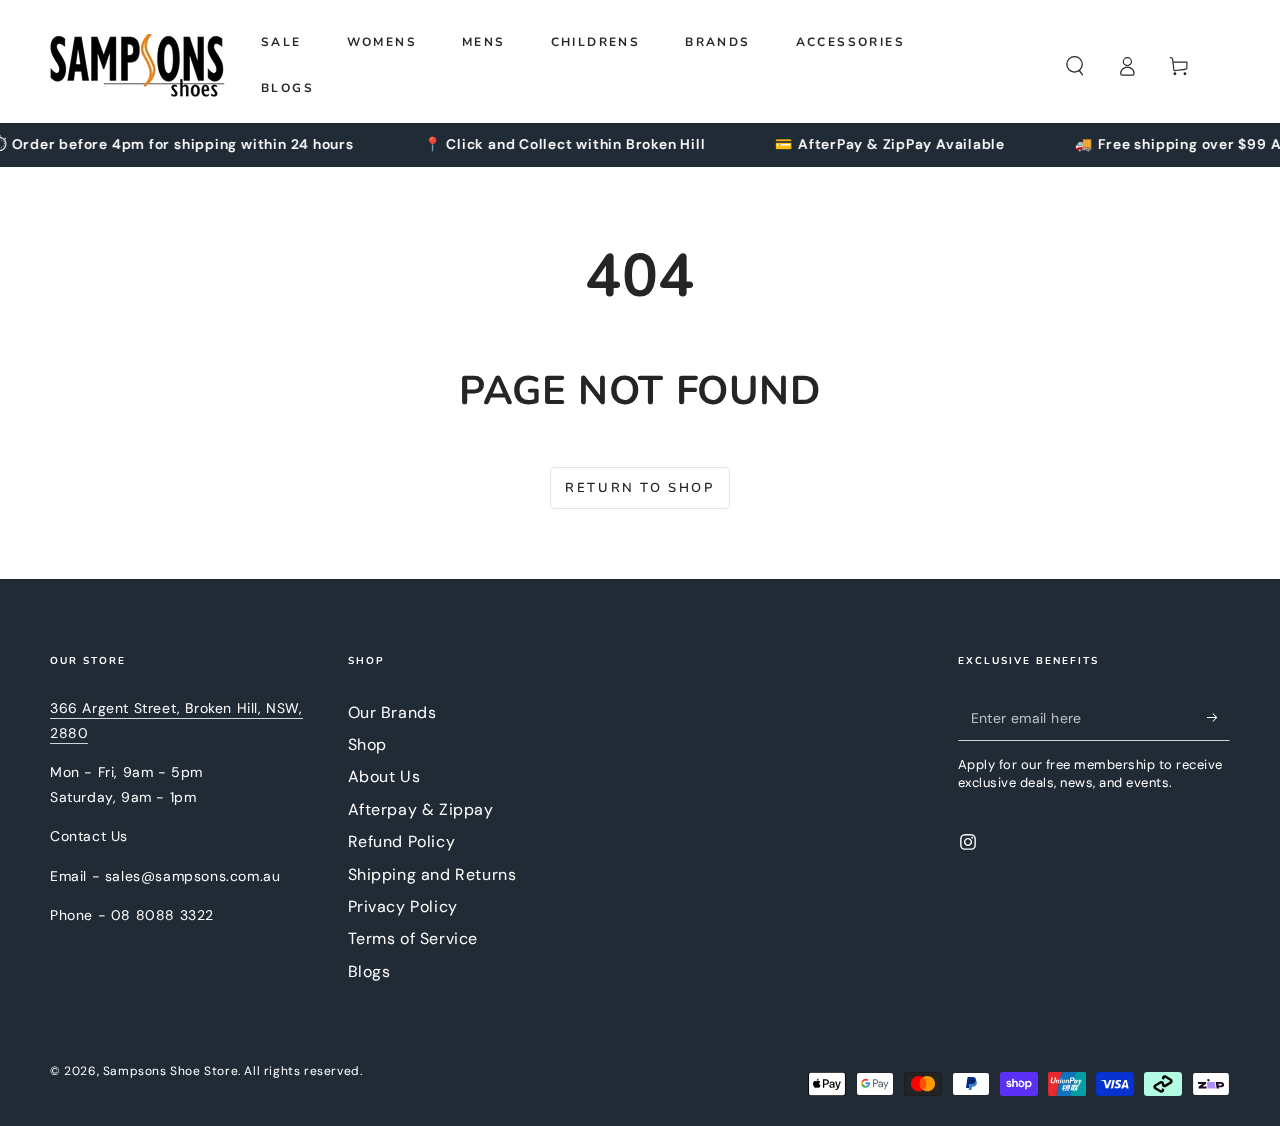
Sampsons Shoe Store (170, 1071)
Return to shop (639, 488)
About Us (384, 776)
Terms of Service (413, 938)
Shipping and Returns (432, 874)
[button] (1075, 66)
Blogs (369, 971)
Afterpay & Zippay (421, 809)
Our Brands (392, 712)
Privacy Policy (403, 906)
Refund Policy (402, 841)
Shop (367, 744)
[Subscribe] (1218, 718)
